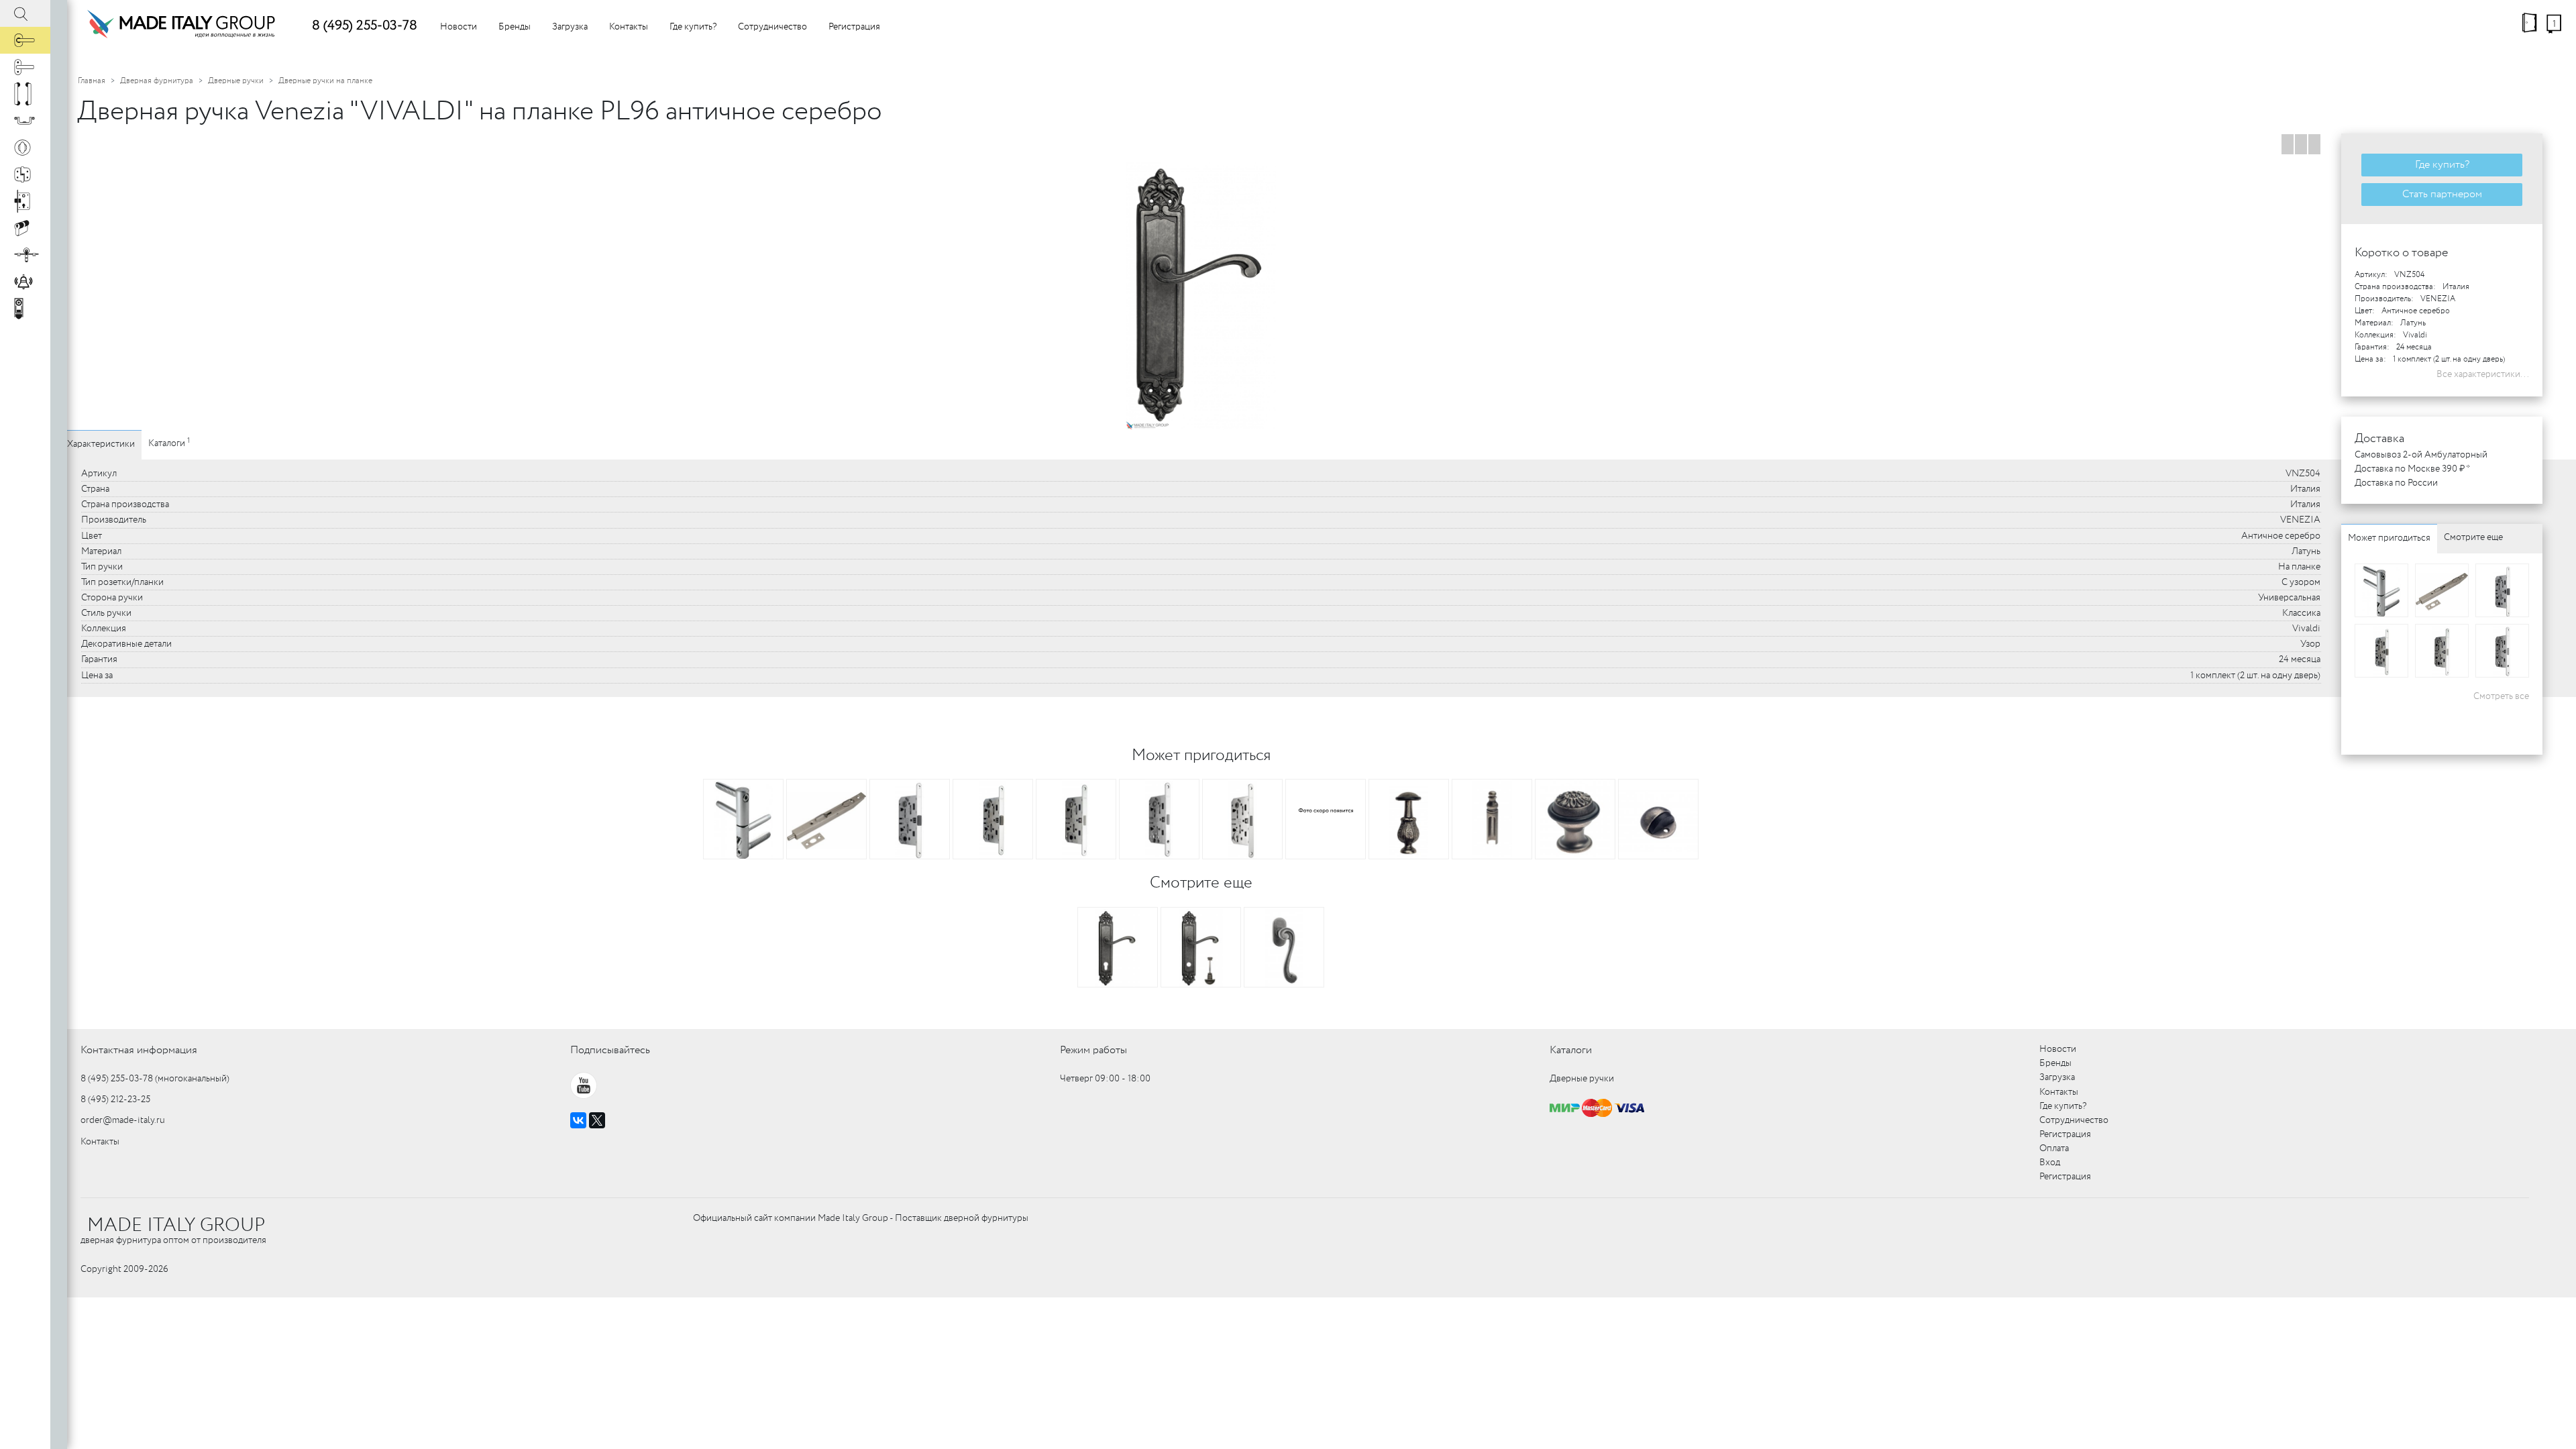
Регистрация (854, 27)
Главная (92, 81)
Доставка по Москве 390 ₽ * (2412, 469)
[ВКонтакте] (578, 1120)
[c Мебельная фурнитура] (25, 121)
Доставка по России (2396, 483)
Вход (2050, 1163)
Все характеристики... (2483, 374)
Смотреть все (2501, 696)
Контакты (629, 27)
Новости (459, 27)
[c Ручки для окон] (25, 67)
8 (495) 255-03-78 (365, 26)
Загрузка (570, 27)
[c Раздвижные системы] (25, 255)
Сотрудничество (772, 27)
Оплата (2054, 1148)
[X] (597, 1120)
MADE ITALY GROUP (176, 1226)
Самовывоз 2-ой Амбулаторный (2421, 455)
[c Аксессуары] (25, 282)
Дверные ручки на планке (325, 81)
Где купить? (693, 27)
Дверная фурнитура (157, 81)
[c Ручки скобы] (25, 94)
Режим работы (1093, 1050)
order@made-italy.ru (123, 1120)
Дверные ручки (236, 81)
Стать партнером (2442, 194)
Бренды (515, 27)
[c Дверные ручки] (25, 40)
